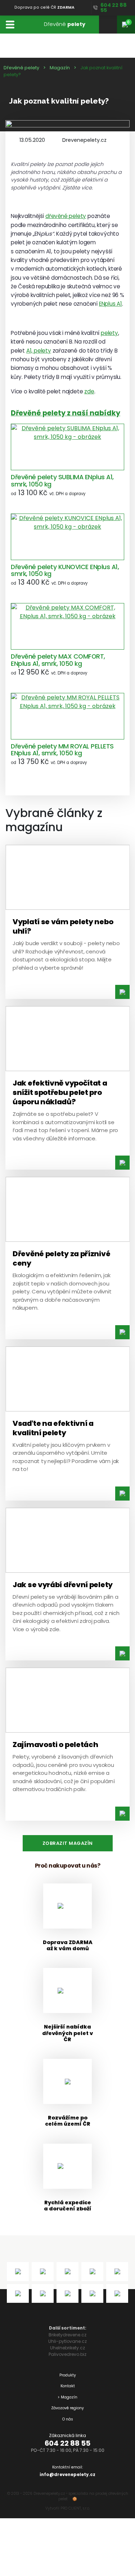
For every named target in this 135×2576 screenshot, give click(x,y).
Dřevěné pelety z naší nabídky (66, 413)
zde (89, 391)
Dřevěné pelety (21, 68)
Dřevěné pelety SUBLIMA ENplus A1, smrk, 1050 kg (62, 481)
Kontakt (68, 2386)
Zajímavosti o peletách (55, 1745)
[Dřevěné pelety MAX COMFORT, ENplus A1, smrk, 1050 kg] (67, 626)
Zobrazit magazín (68, 1843)
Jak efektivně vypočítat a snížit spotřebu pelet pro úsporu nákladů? (60, 1092)
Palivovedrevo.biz (67, 2354)
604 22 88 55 (67, 2443)
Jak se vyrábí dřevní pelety (63, 1585)
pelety (109, 333)
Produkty (68, 2375)
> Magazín (67, 2397)
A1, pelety (39, 351)
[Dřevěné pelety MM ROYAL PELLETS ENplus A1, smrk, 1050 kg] (67, 716)
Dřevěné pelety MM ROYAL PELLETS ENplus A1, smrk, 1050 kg (62, 750)
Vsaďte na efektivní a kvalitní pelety (53, 1428)
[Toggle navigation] (10, 24)
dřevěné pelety (66, 216)
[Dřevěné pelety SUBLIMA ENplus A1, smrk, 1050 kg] (67, 447)
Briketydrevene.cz (67, 2335)
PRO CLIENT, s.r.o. (75, 2508)
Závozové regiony (67, 2408)
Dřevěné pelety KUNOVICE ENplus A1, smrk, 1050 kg (65, 570)
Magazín (60, 68)
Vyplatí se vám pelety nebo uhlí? (63, 926)
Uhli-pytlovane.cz (67, 2341)
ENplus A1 (111, 304)
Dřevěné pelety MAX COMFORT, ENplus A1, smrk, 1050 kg (58, 660)
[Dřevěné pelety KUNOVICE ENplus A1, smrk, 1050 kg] (67, 537)
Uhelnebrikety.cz (67, 2348)
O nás (68, 2419)
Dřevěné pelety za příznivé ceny (61, 1258)
